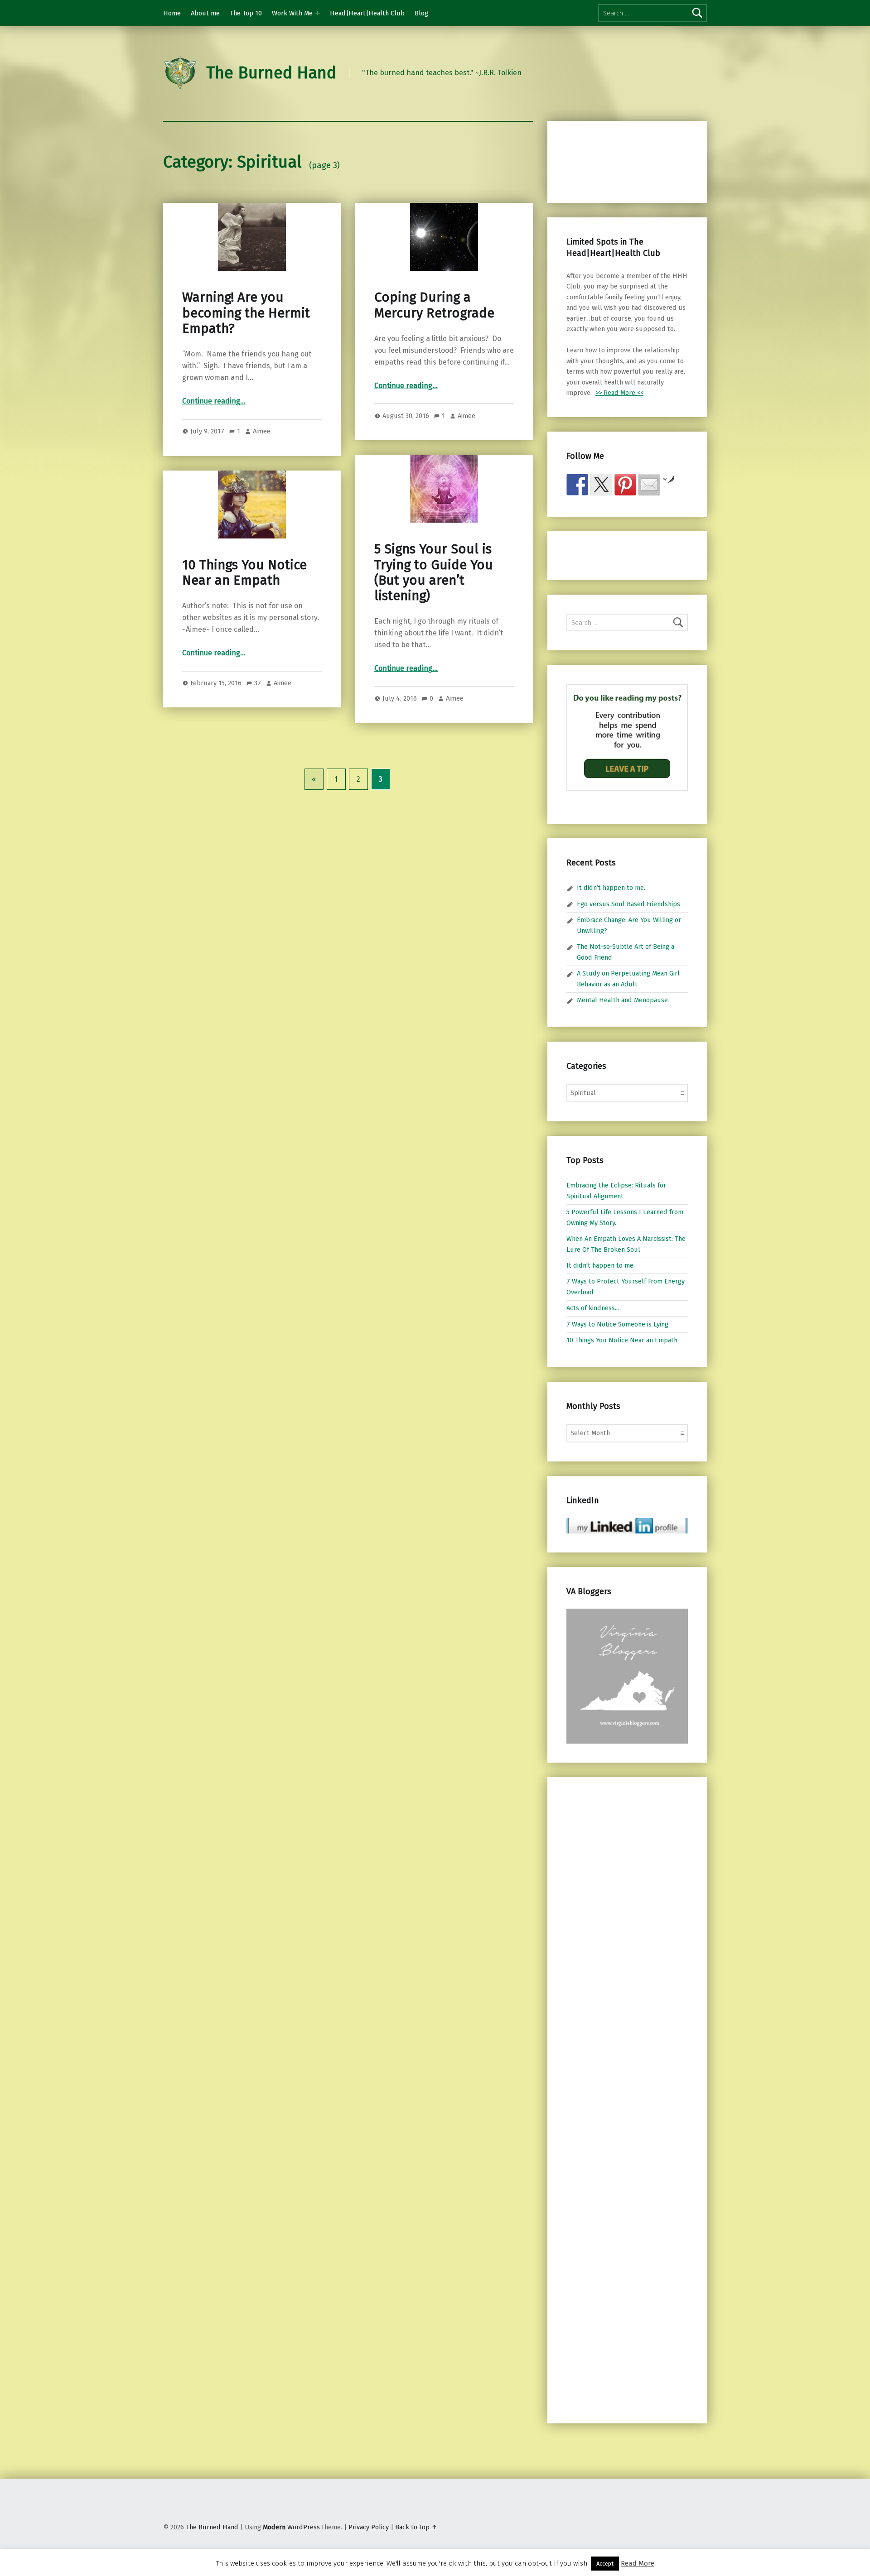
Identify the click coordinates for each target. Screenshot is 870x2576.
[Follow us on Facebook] (577, 485)
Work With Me (292, 13)
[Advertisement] (614, 160)
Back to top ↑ (416, 2527)
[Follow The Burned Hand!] (601, 485)
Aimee (262, 431)
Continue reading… (214, 401)
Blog (421, 13)
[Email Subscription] (649, 485)
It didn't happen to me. (601, 1265)
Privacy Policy (369, 2527)
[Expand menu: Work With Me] (318, 13)
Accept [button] (605, 2564)
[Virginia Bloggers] (627, 1676)
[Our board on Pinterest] (625, 485)
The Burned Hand (271, 73)
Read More (638, 2563)
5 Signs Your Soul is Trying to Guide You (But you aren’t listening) (434, 572)
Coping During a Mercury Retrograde (434, 305)
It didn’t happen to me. (611, 888)
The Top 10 (246, 13)
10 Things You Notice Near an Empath (244, 573)
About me (205, 13)
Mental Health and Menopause (622, 1000)
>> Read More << (619, 393)
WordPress (304, 2527)
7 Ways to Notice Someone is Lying (617, 1324)
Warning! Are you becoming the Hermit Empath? (246, 313)
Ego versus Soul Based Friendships (628, 904)
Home (172, 13)
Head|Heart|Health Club (367, 13)
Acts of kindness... (593, 1308)
